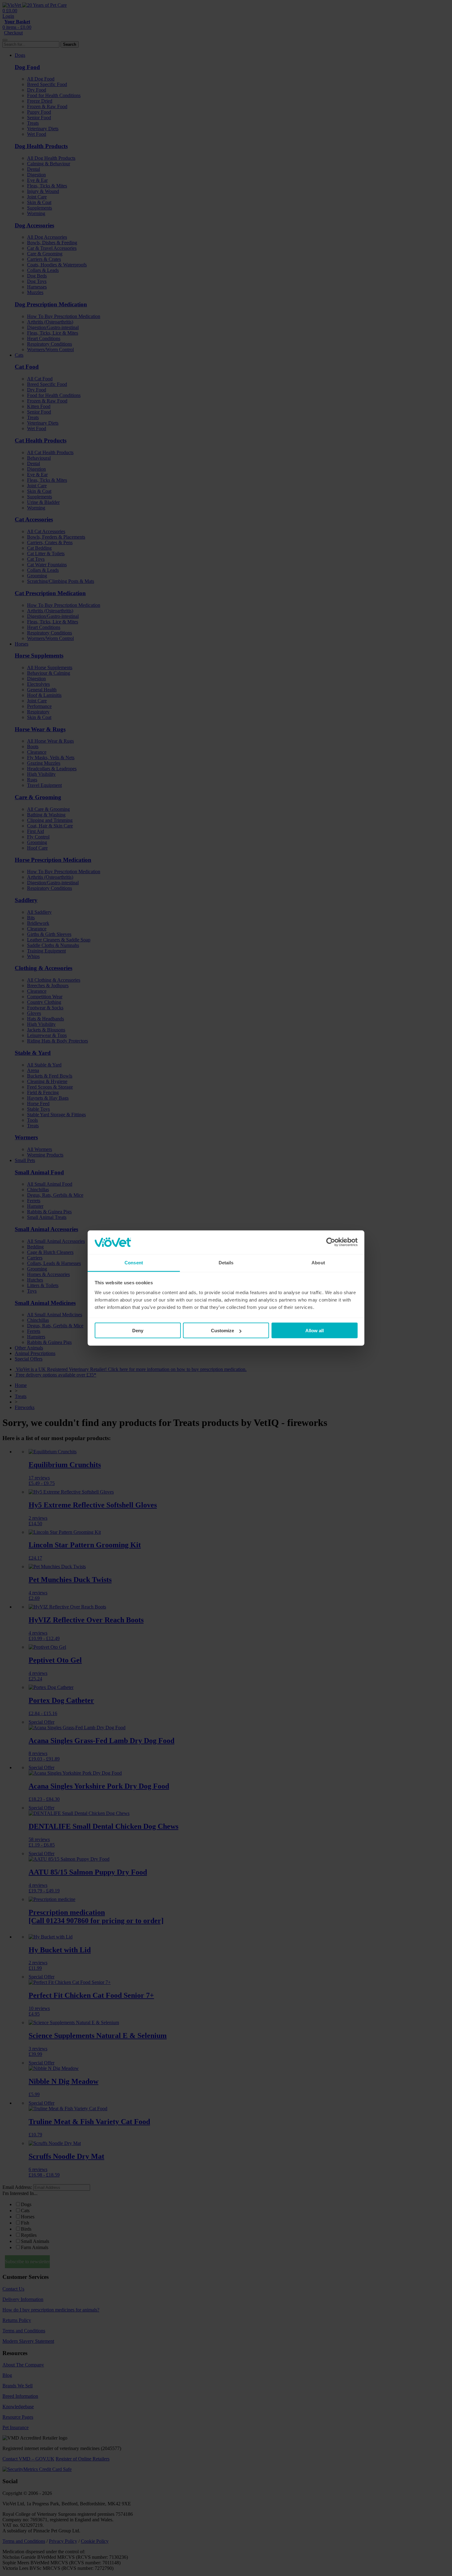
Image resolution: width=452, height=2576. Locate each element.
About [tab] (318, 1262)
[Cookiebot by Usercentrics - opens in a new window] (331, 1242)
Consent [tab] (134, 1262)
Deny (138, 1331)
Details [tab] (226, 1262)
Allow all (315, 1331)
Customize (222, 1331)
